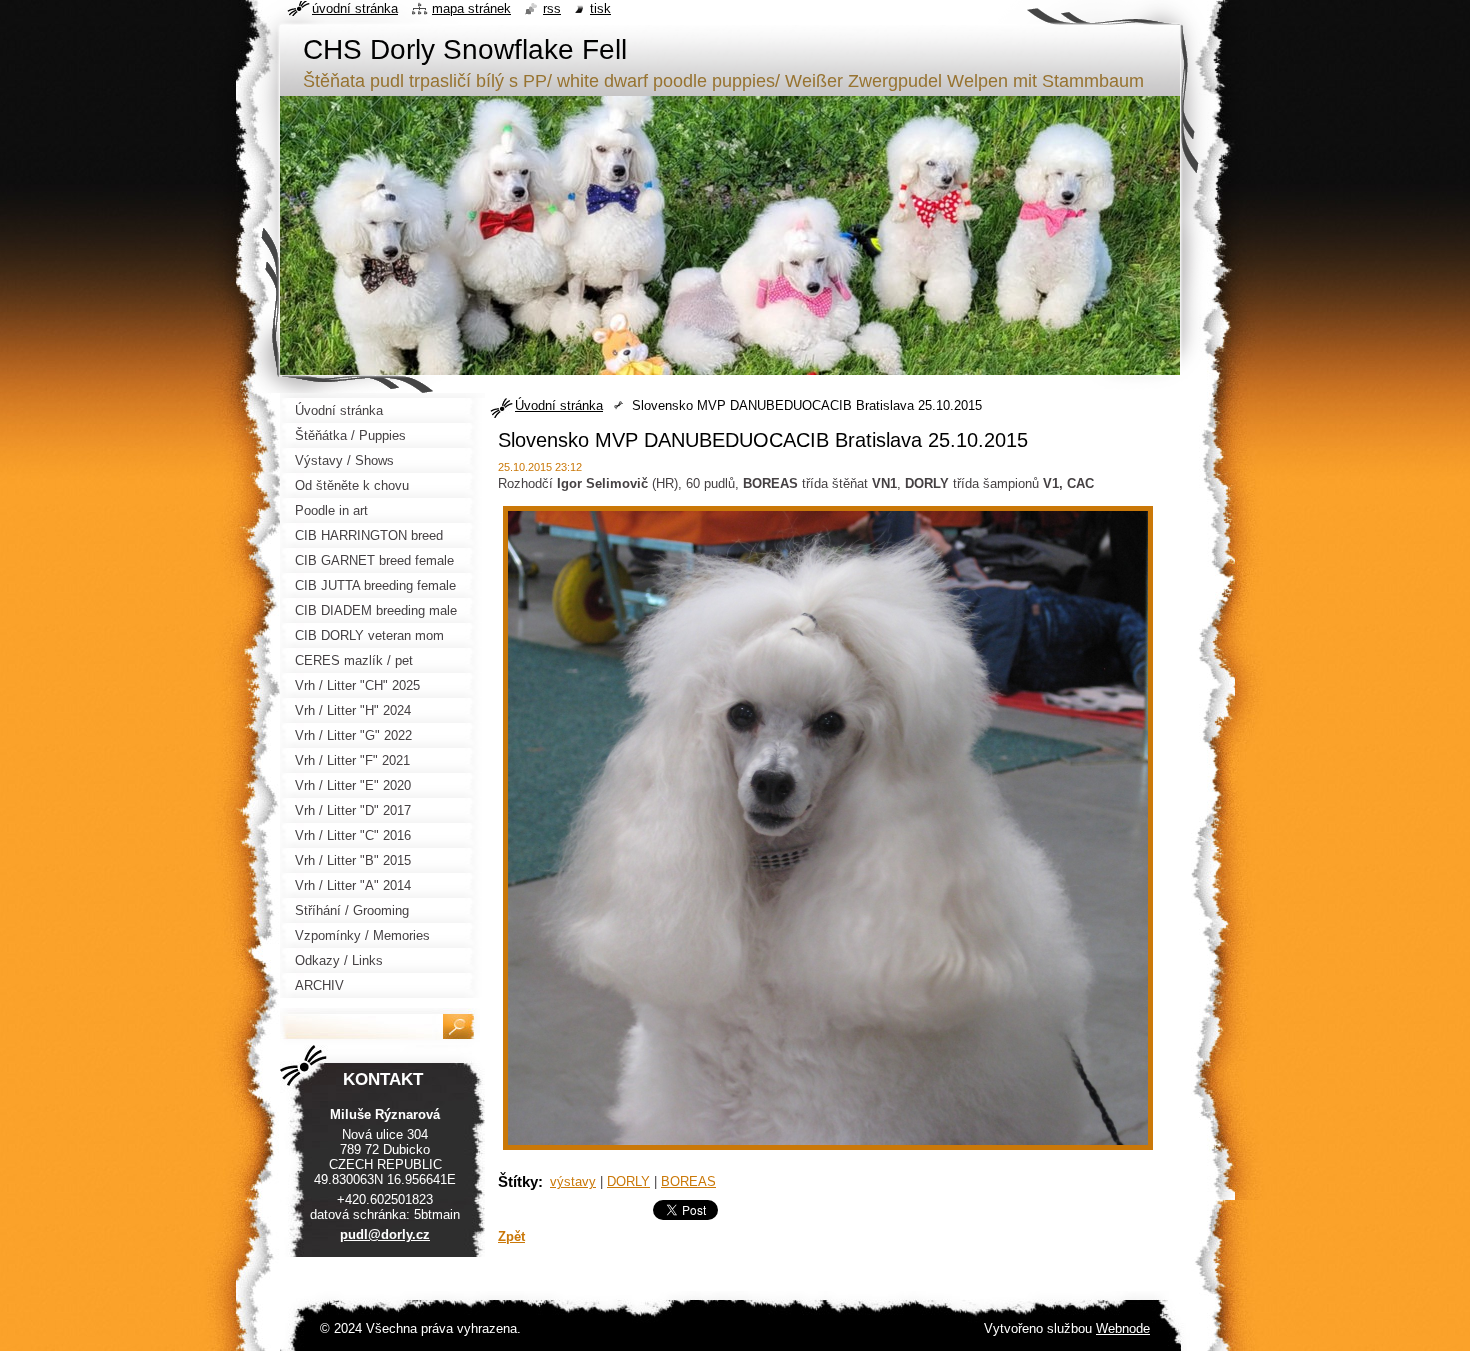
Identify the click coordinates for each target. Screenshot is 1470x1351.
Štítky (518, 1181)
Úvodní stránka (559, 405)
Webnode (1123, 1328)
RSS (552, 8)
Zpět (511, 1236)
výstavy (573, 1181)
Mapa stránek (471, 8)
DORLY (628, 1181)
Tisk (600, 8)
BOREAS (688, 1181)
